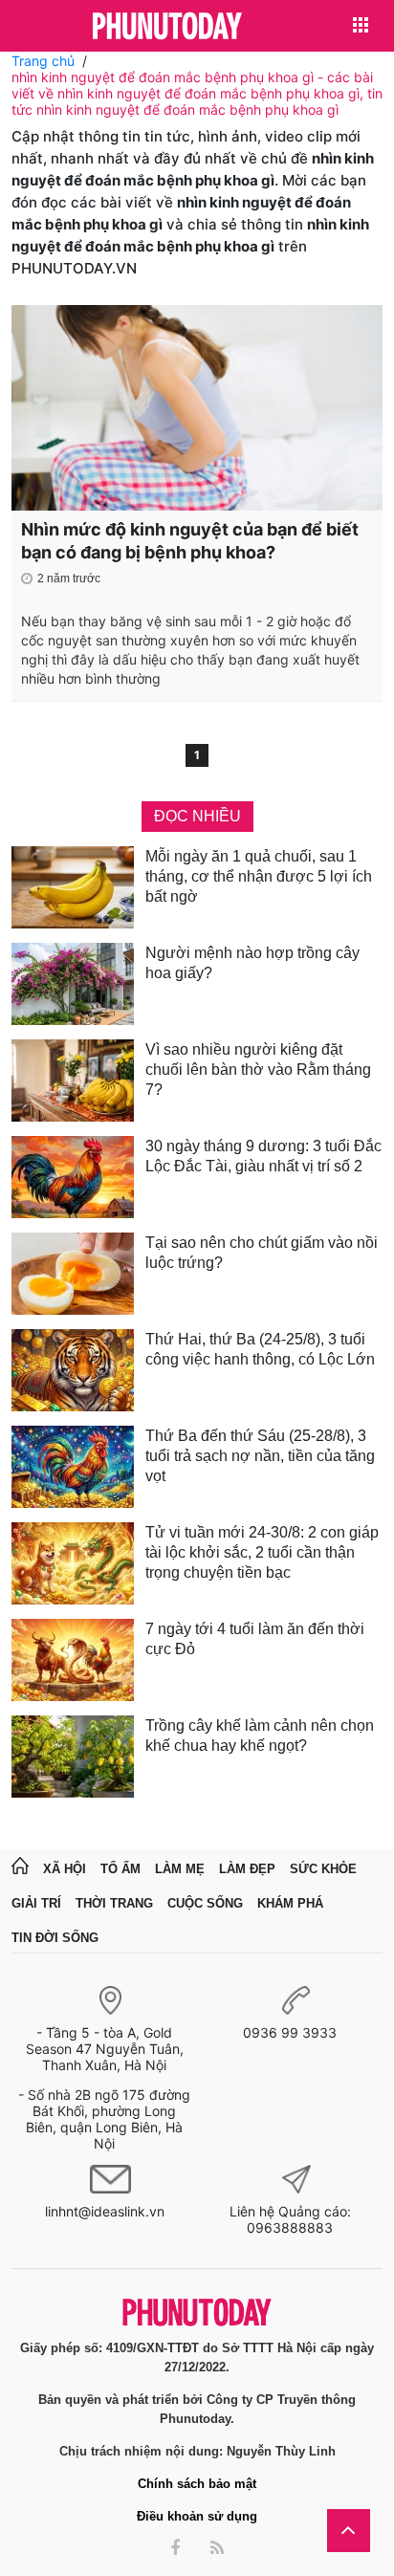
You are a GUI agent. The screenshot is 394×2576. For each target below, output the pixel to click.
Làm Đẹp (247, 1869)
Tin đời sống (55, 1938)
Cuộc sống (205, 1903)
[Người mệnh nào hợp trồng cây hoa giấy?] (73, 984)
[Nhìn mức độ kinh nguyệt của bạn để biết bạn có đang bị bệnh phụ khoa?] (197, 408)
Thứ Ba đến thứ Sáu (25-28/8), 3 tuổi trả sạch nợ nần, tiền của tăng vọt (260, 1456)
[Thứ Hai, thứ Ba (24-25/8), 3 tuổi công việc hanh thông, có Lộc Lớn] (73, 1370)
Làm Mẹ (180, 1869)
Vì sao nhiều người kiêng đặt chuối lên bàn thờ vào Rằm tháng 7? (258, 1070)
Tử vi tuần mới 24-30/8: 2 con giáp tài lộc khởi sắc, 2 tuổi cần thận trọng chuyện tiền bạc (262, 1552)
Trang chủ (43, 61)
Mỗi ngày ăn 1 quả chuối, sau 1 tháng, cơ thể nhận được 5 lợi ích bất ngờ (259, 876)
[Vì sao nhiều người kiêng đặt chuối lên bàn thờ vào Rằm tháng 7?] (73, 1081)
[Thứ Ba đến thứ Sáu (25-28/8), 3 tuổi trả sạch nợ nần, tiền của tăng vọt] (73, 1467)
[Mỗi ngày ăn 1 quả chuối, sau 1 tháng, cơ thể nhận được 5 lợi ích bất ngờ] (73, 887)
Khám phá (290, 1903)
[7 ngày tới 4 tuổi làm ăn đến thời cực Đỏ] (73, 1660)
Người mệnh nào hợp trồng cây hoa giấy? (252, 963)
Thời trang (114, 1903)
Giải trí (36, 1903)
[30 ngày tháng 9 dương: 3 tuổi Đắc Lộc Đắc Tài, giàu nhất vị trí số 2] (73, 1177)
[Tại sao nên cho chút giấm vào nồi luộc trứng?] (73, 1274)
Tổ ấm (120, 1869)
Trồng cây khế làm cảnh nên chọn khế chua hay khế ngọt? (260, 1736)
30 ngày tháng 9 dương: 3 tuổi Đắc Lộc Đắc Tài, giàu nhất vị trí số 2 (263, 1156)
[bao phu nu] (167, 27)
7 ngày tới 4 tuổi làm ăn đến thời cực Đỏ (255, 1639)
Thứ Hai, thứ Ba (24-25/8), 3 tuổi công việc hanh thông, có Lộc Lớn (260, 1349)
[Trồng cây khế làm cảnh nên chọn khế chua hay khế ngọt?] (73, 1757)
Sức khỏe (323, 1869)
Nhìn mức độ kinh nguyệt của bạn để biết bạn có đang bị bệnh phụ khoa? (190, 541)
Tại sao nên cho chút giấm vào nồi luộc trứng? (262, 1253)
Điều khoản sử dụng (197, 2516)
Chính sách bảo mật (197, 2484)
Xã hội (65, 1869)
